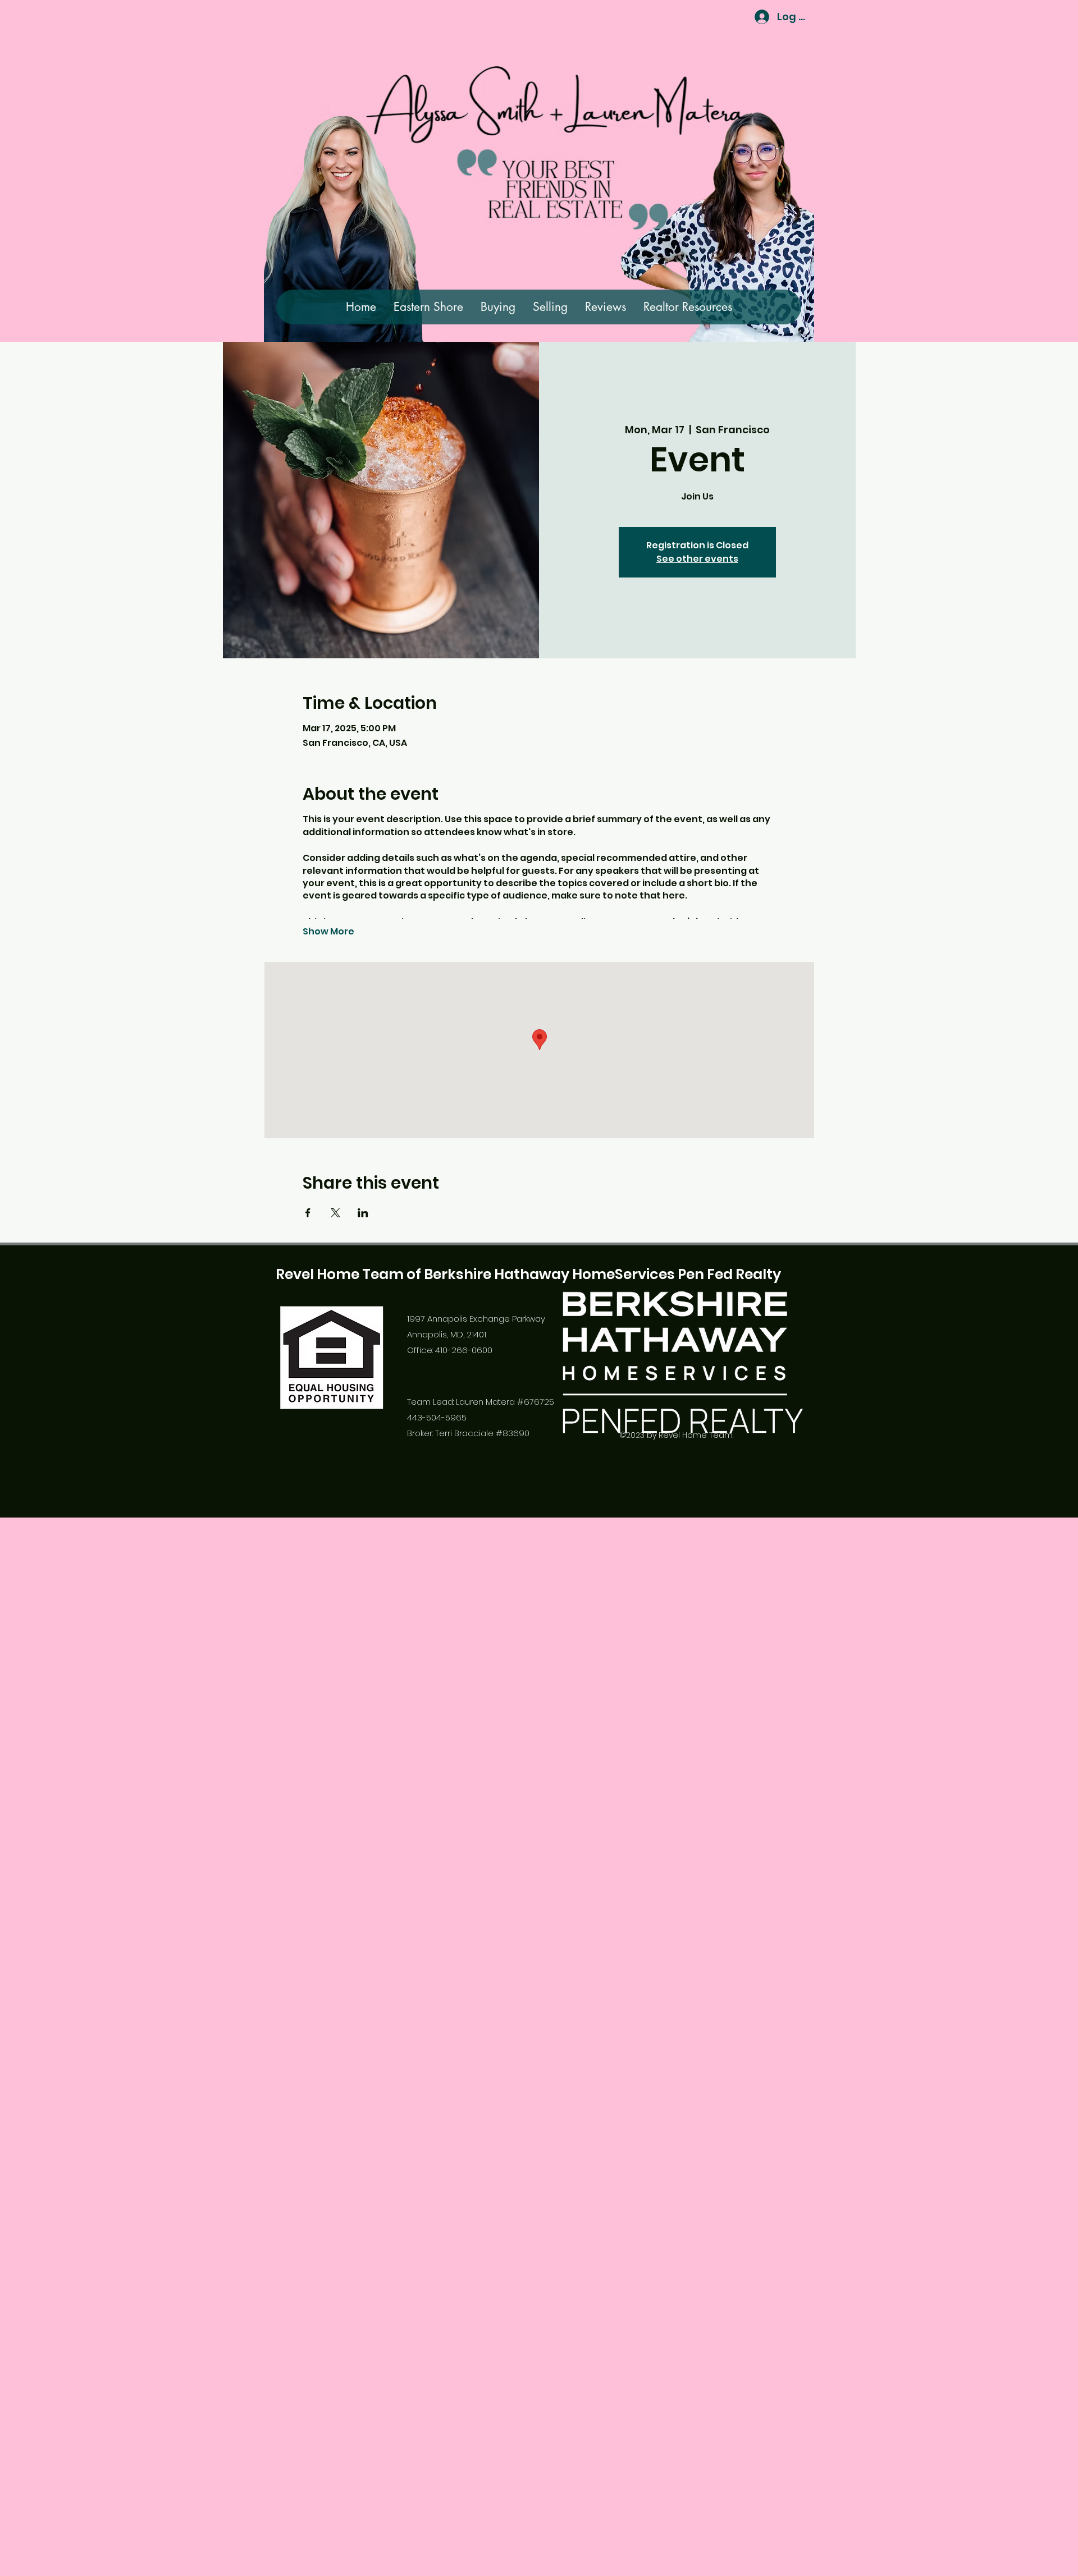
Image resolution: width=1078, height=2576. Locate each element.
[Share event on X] (335, 1213)
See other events (697, 559)
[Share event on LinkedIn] (363, 1213)
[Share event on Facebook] (308, 1213)
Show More (328, 932)
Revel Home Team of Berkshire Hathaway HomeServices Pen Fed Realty (528, 1274)
